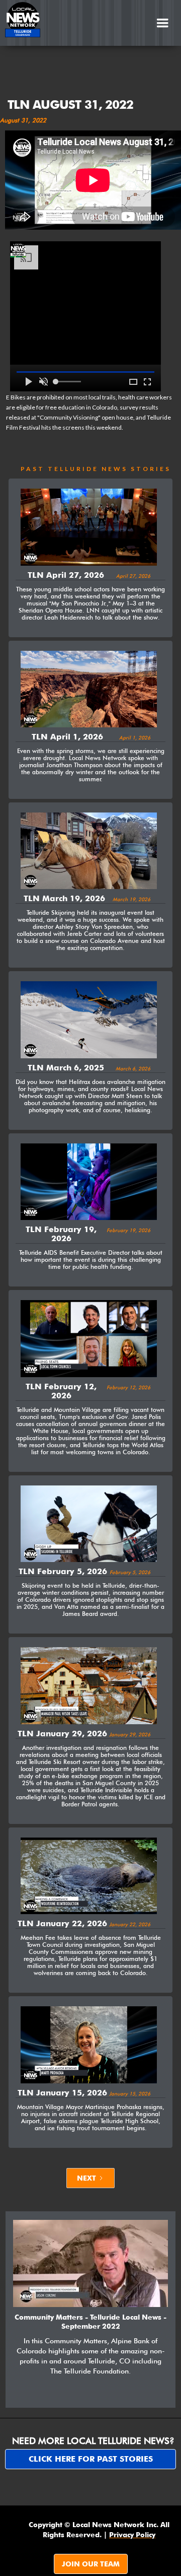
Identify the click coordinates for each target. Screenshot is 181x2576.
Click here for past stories (91, 2459)
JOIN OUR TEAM (91, 2564)
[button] (162, 23)
